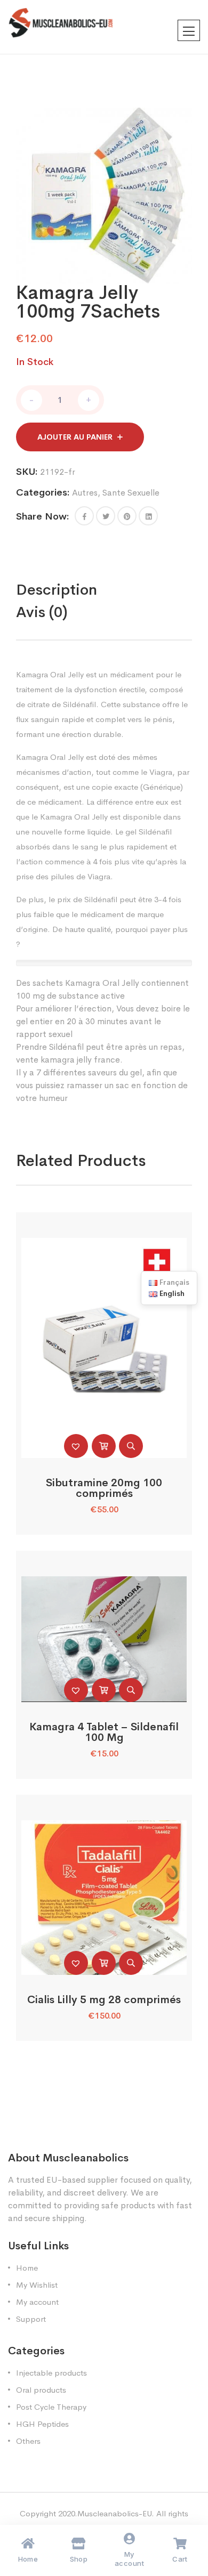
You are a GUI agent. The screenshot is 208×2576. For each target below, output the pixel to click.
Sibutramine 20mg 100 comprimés (104, 1488)
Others (28, 2441)
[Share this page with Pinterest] (127, 516)
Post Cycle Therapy (51, 2407)
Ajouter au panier (75, 437)
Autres (85, 493)
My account (37, 2302)
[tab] (79, 590)
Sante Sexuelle (131, 493)
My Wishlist (37, 2285)
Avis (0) (42, 612)
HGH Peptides (42, 2424)
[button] (84, 516)
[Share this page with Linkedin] (148, 516)
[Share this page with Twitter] (106, 516)
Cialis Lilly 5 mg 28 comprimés (104, 2000)
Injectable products (51, 2373)
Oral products (41, 2390)
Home (27, 2268)
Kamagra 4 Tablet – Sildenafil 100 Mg (104, 1732)
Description (57, 590)
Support (31, 2319)
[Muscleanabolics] (61, 22)
